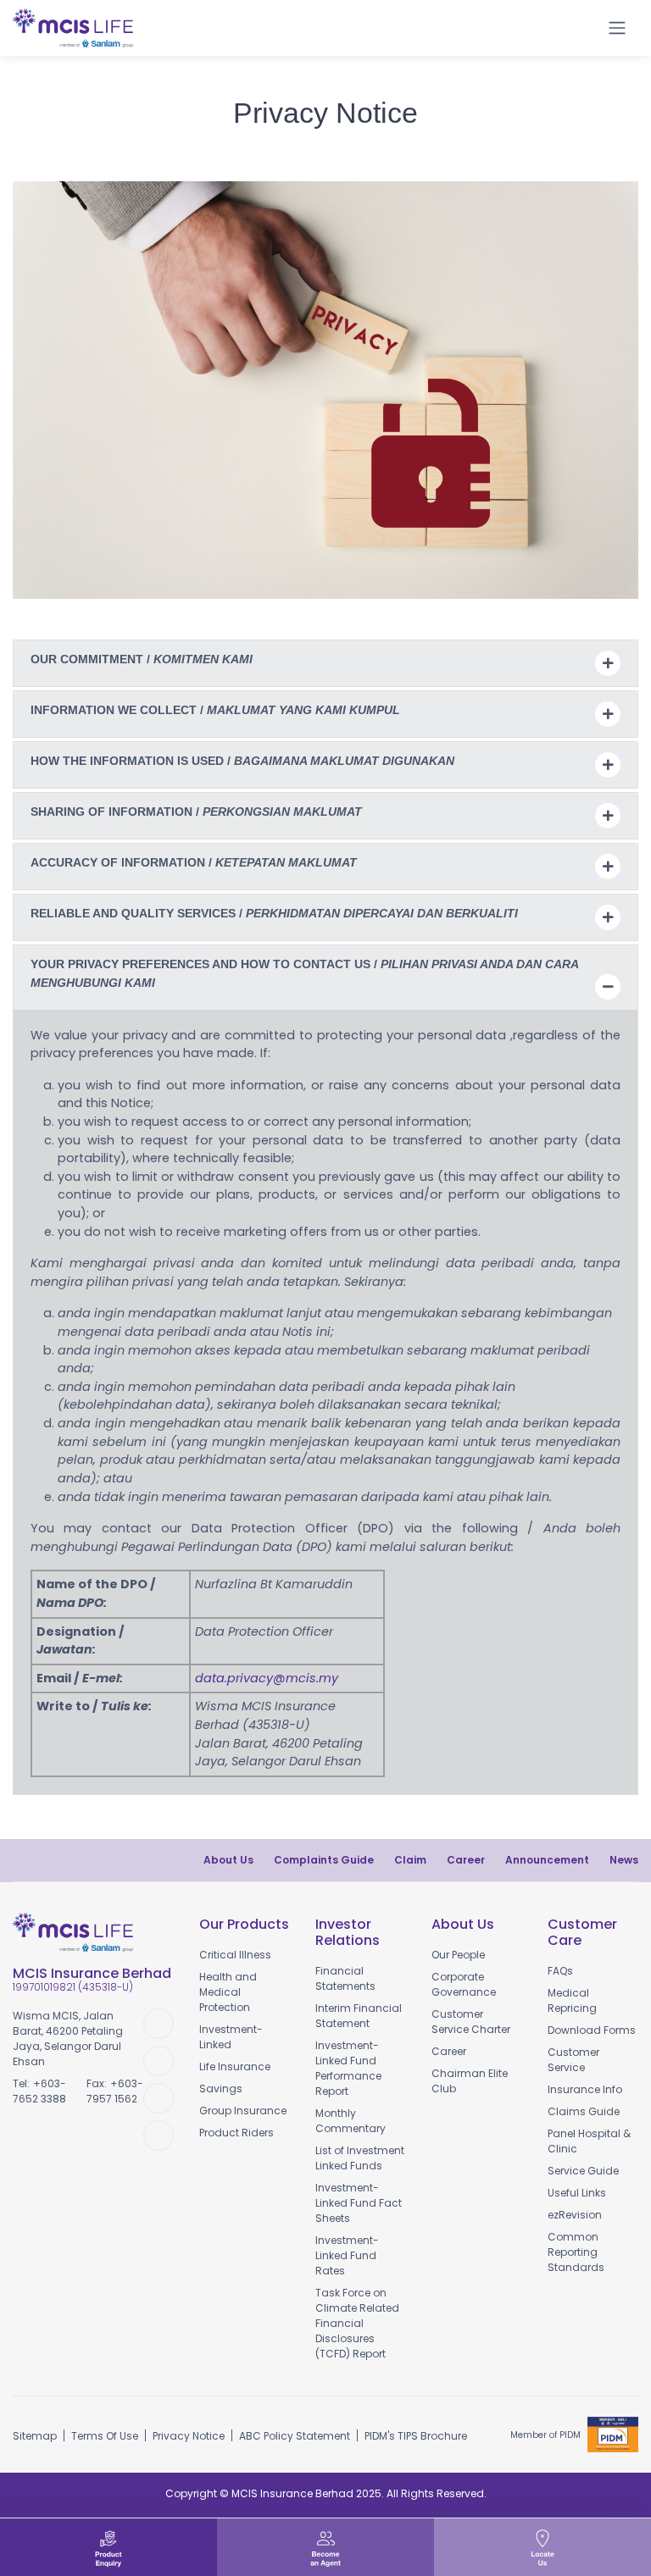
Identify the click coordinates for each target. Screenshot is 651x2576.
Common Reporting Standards (576, 2252)
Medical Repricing (572, 2000)
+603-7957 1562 (115, 2091)
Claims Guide (584, 2111)
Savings (221, 2088)
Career (466, 1860)
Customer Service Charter (471, 2022)
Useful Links (577, 2193)
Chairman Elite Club (470, 2081)
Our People (458, 1955)
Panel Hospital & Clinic (589, 2141)
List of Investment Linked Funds (360, 2158)
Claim (410, 1860)
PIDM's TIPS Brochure (416, 2436)
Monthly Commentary (351, 2121)
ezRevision (575, 2215)
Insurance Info (585, 2089)
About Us (228, 1860)
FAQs (560, 1971)
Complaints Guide (324, 1860)
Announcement (547, 1860)
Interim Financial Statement (359, 2016)
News (624, 1860)
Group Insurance (243, 2111)
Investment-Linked (231, 2037)
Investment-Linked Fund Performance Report (348, 2068)
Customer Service (573, 2060)
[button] (576, 28)
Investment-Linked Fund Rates (347, 2255)
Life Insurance (235, 2066)
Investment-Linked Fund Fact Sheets (359, 2203)
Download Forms (592, 2030)
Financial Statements (345, 1978)
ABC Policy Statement (295, 2436)
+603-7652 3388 (39, 2091)
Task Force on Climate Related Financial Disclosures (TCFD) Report (357, 2323)
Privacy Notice (189, 2436)
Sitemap (35, 2436)
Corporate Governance (464, 1984)
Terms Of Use (105, 2436)
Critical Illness (235, 1955)
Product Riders (236, 2133)
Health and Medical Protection (228, 1992)
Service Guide (583, 2171)
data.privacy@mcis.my (267, 1678)
